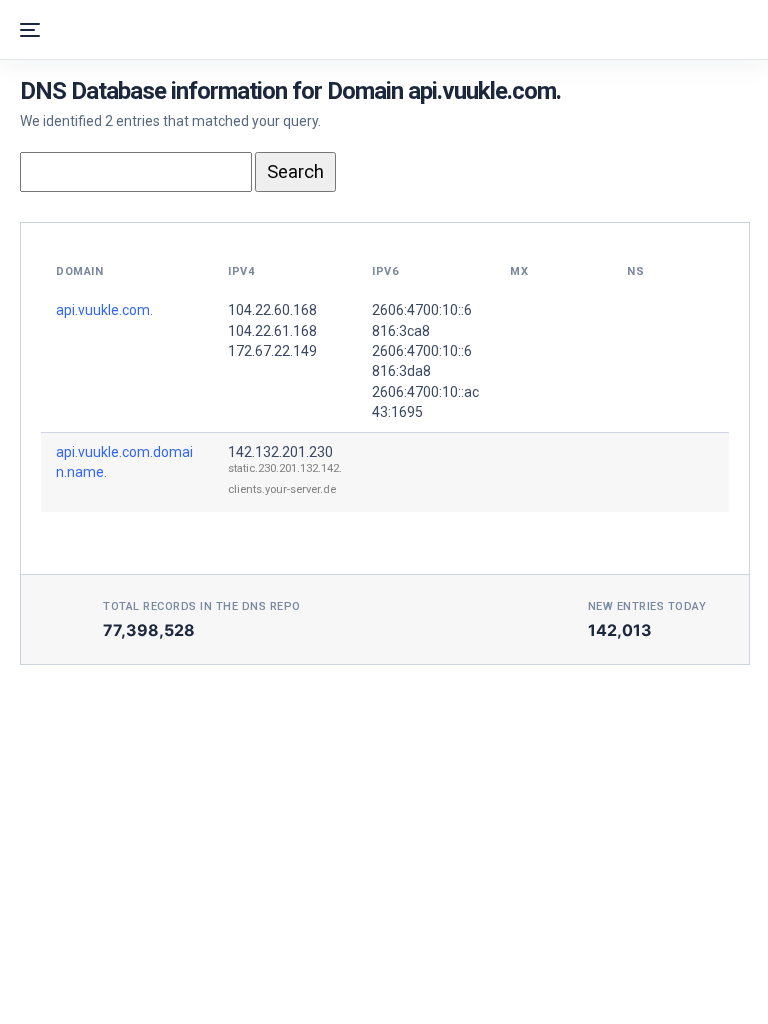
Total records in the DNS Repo (202, 606)
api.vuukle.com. (104, 310)
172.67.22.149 (272, 351)
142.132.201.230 (280, 452)
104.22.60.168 (272, 310)
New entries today (647, 606)
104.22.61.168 (272, 331)
